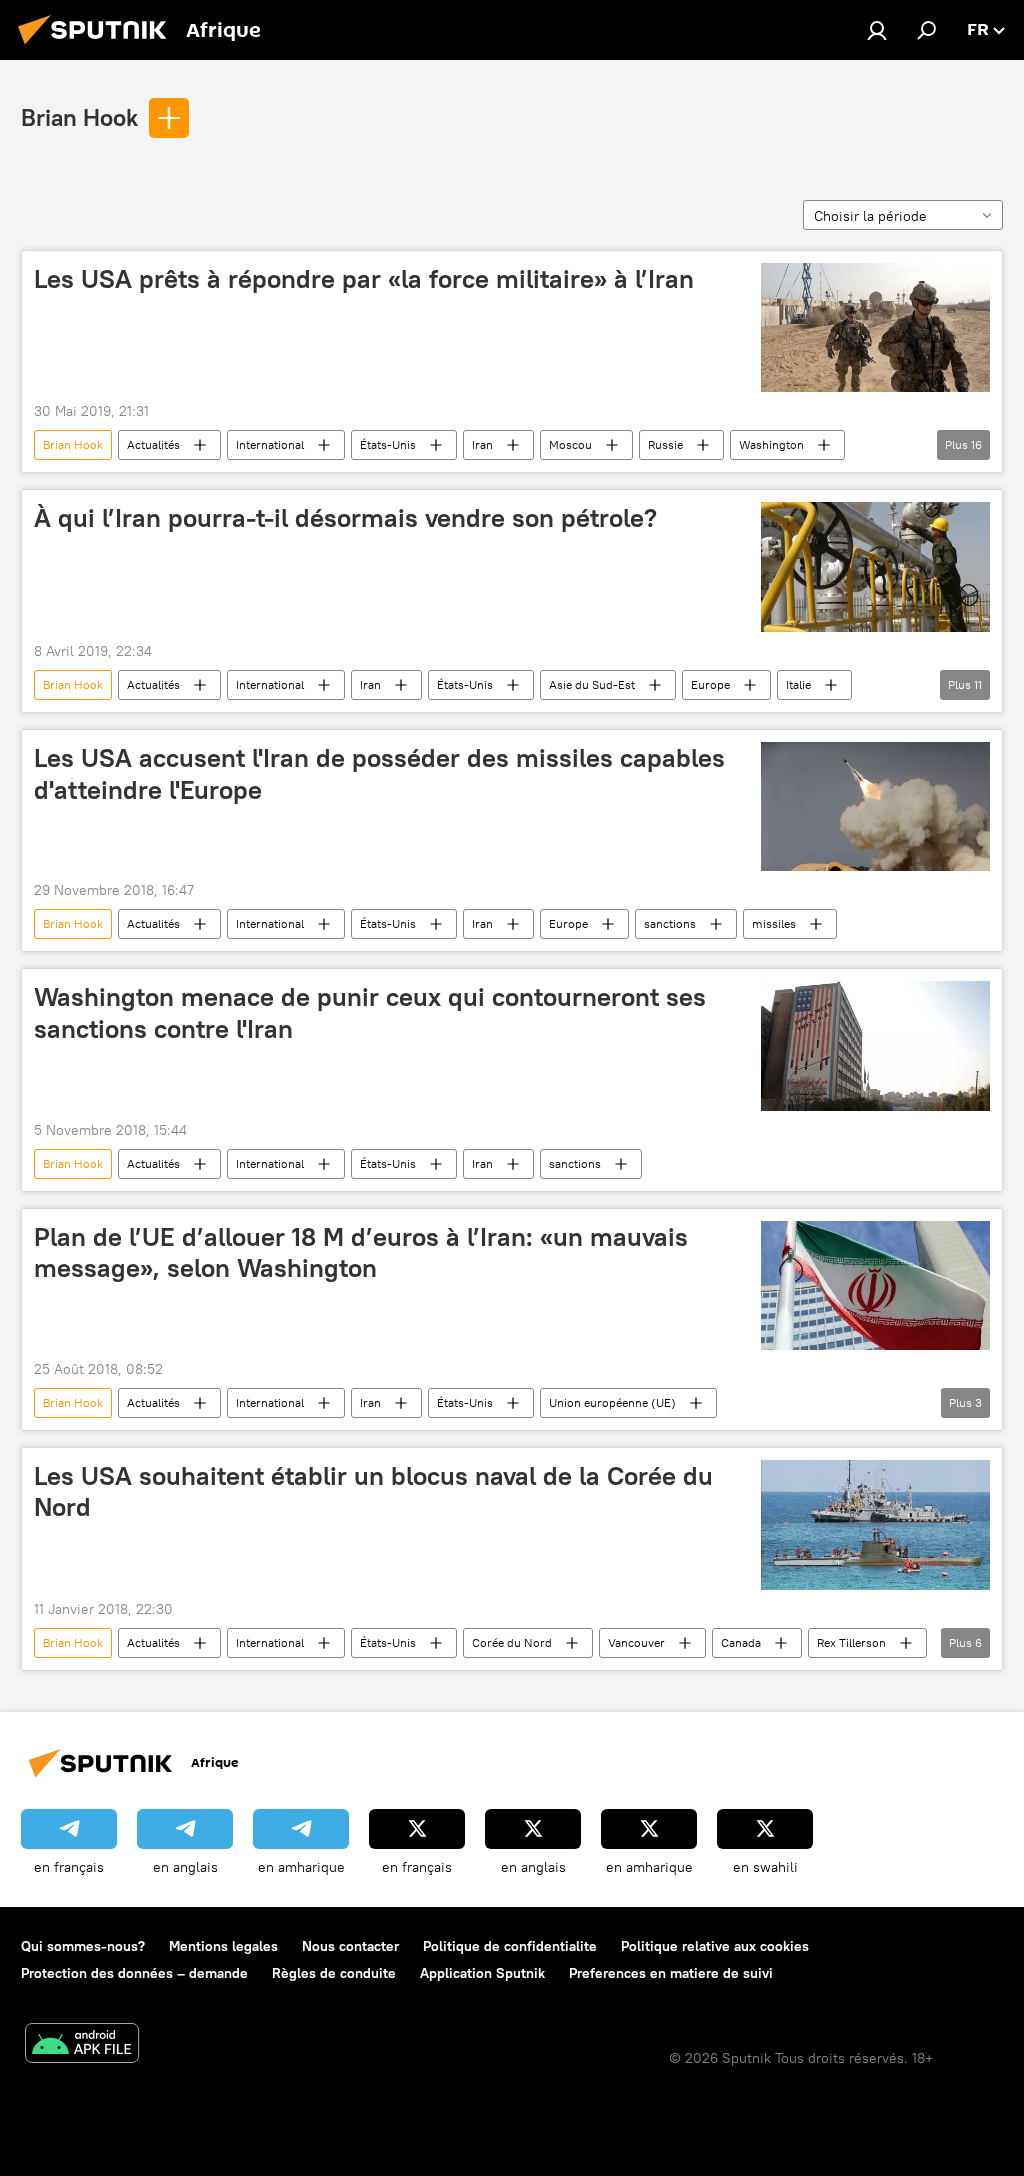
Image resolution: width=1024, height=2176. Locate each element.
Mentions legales (223, 1946)
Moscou (570, 444)
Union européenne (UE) (612, 1402)
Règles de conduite (334, 1973)
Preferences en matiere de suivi (671, 1973)
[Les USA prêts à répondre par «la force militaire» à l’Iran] (875, 327)
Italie (798, 684)
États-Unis (388, 444)
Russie (665, 444)
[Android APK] (82, 2045)
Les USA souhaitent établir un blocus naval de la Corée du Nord (373, 1491)
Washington (771, 444)
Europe (710, 684)
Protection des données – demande (134, 1973)
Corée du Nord (512, 1642)
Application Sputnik (482, 1973)
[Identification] (877, 30)
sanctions (670, 923)
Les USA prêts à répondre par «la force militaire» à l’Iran (364, 279)
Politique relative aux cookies (715, 1946)
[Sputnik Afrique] (98, 47)
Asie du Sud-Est (592, 684)
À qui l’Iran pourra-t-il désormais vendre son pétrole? (345, 518)
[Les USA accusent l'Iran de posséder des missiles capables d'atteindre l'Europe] (875, 806)
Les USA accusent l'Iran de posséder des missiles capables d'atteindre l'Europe (379, 773)
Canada (741, 1642)
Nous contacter (350, 1946)
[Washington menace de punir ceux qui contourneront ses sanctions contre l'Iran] (875, 1045)
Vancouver (636, 1642)
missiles (774, 923)
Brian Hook (79, 117)
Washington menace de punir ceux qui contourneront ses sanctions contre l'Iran (370, 1012)
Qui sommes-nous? (83, 1946)
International (270, 444)
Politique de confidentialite (510, 1946)
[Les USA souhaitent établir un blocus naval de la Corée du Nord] (875, 1524)
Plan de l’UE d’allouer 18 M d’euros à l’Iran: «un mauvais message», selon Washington (361, 1252)
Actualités (153, 444)
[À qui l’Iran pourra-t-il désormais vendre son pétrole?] (875, 567)
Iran (482, 444)
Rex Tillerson (851, 1642)
